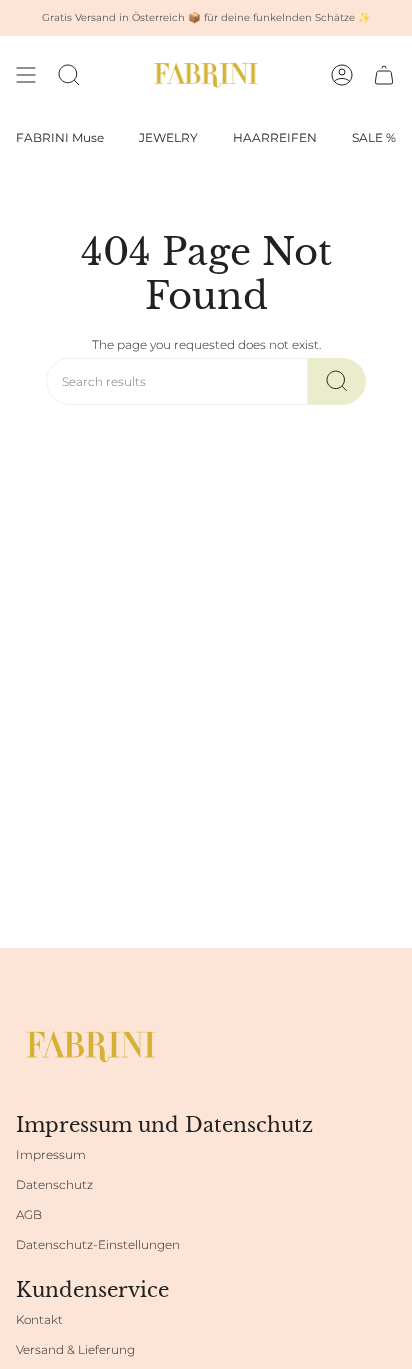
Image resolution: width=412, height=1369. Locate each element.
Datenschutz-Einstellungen (98, 1244)
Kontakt (39, 1319)
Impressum (51, 1154)
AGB (29, 1214)
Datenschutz (54, 1184)
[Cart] (384, 75)
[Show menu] (26, 75)
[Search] (337, 381)
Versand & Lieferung (75, 1349)
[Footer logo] (91, 1046)
